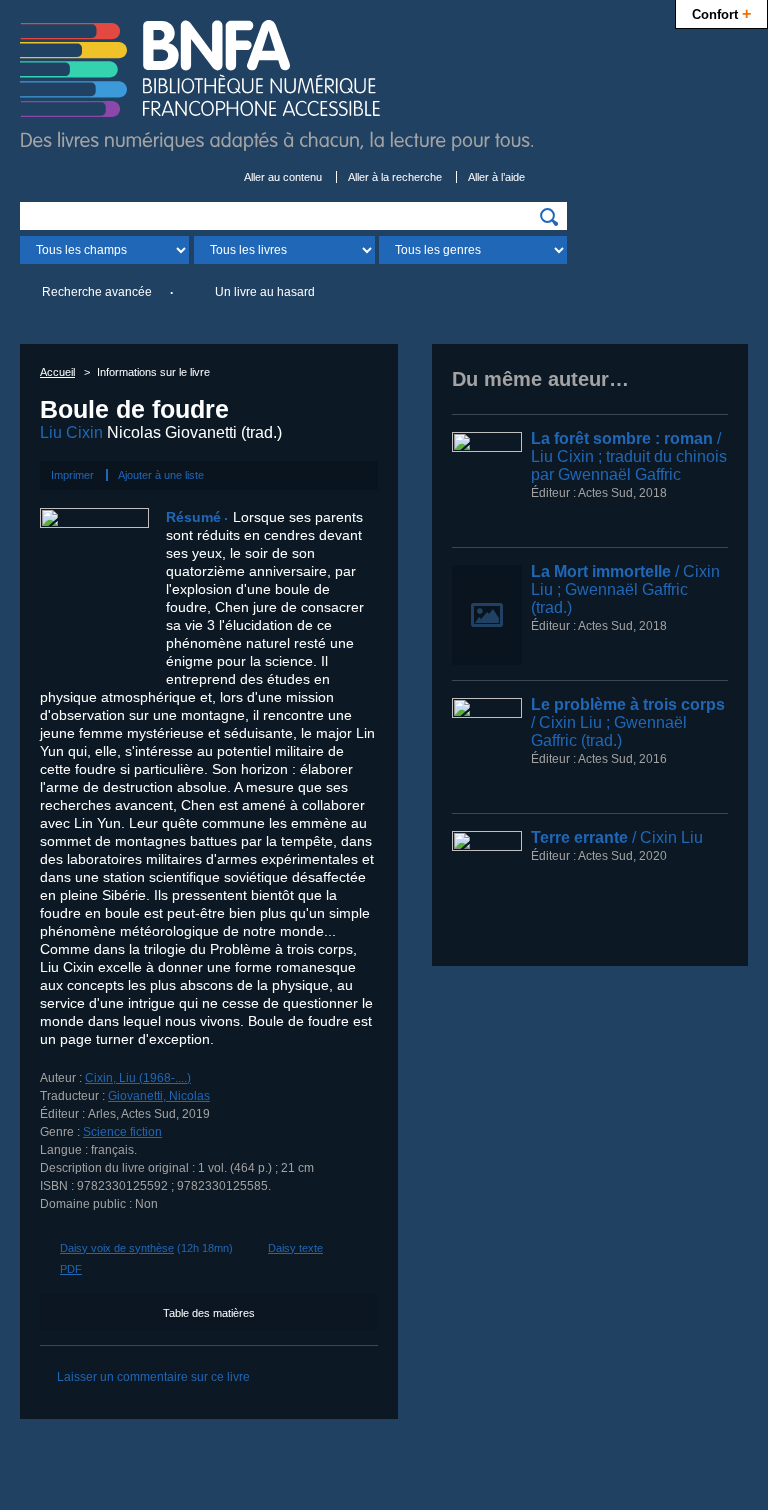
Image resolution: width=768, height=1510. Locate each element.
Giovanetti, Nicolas (159, 1096)
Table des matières (209, 1313)
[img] (549, 217)
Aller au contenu (283, 177)
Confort (721, 13)
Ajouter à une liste (161, 475)
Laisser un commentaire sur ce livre (153, 1377)
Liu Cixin (71, 432)
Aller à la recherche (395, 177)
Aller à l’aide (496, 177)
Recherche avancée (97, 292)
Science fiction (122, 1132)
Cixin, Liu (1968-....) (138, 1078)
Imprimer (72, 475)
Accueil (57, 372)
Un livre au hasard (265, 292)
